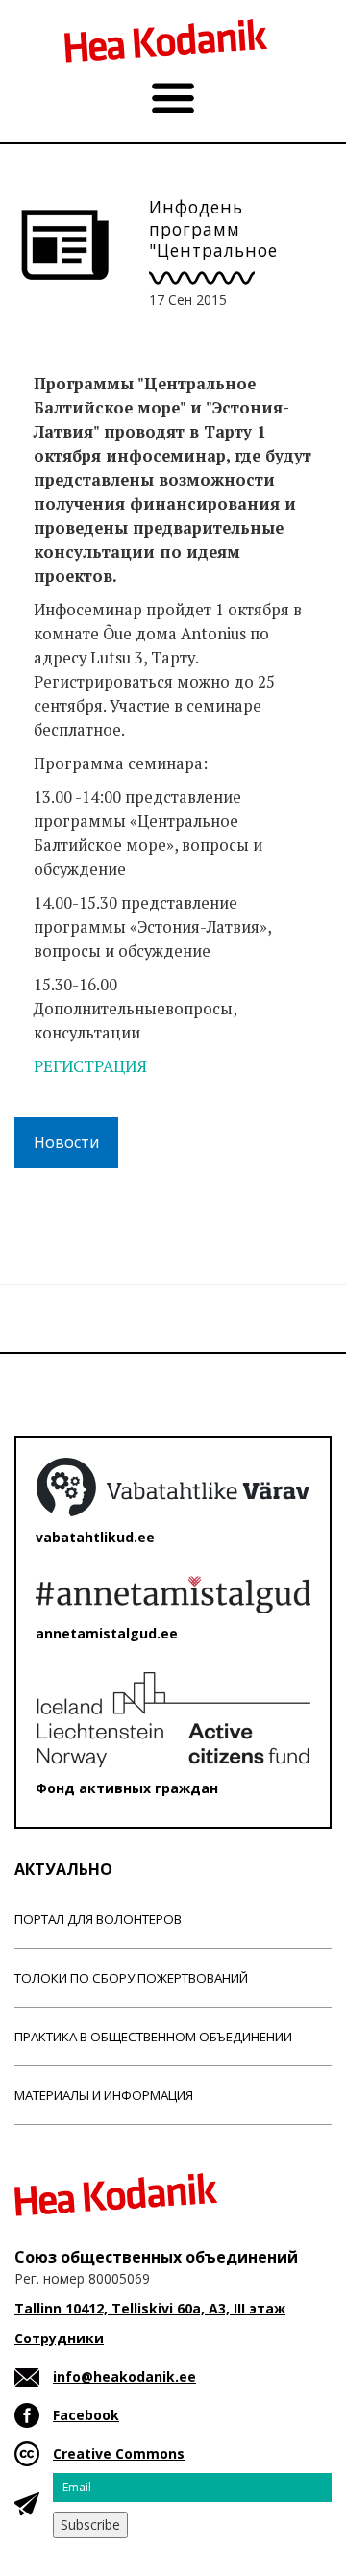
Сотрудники (59, 2338)
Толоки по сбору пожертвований (131, 1978)
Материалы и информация (104, 2095)
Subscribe (90, 2525)
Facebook (86, 2415)
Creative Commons (119, 2453)
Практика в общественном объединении (153, 2037)
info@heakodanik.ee (124, 2376)
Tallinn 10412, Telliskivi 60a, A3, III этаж (150, 2308)
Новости (66, 1142)
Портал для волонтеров (98, 1919)
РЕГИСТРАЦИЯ (92, 1066)
